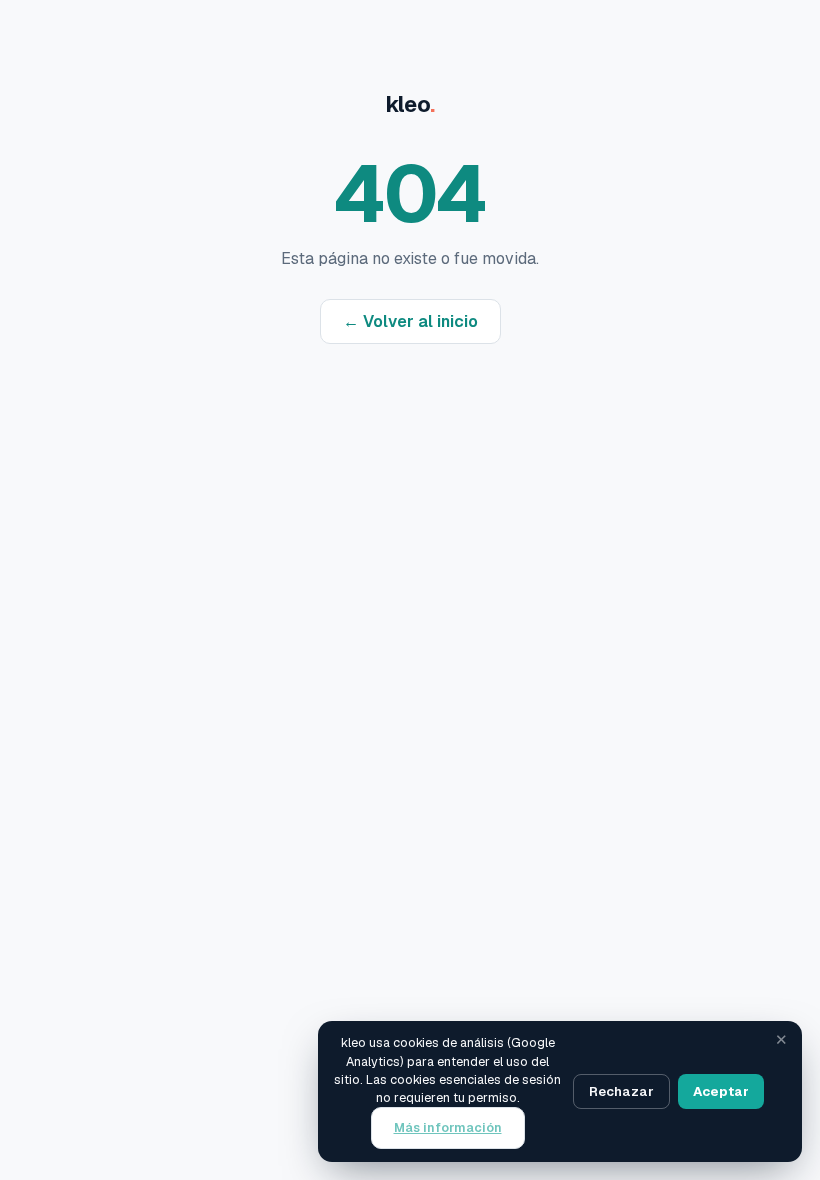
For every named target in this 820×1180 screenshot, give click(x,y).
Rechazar (621, 1091)
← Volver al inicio (410, 321)
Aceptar (721, 1091)
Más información (448, 1127)
